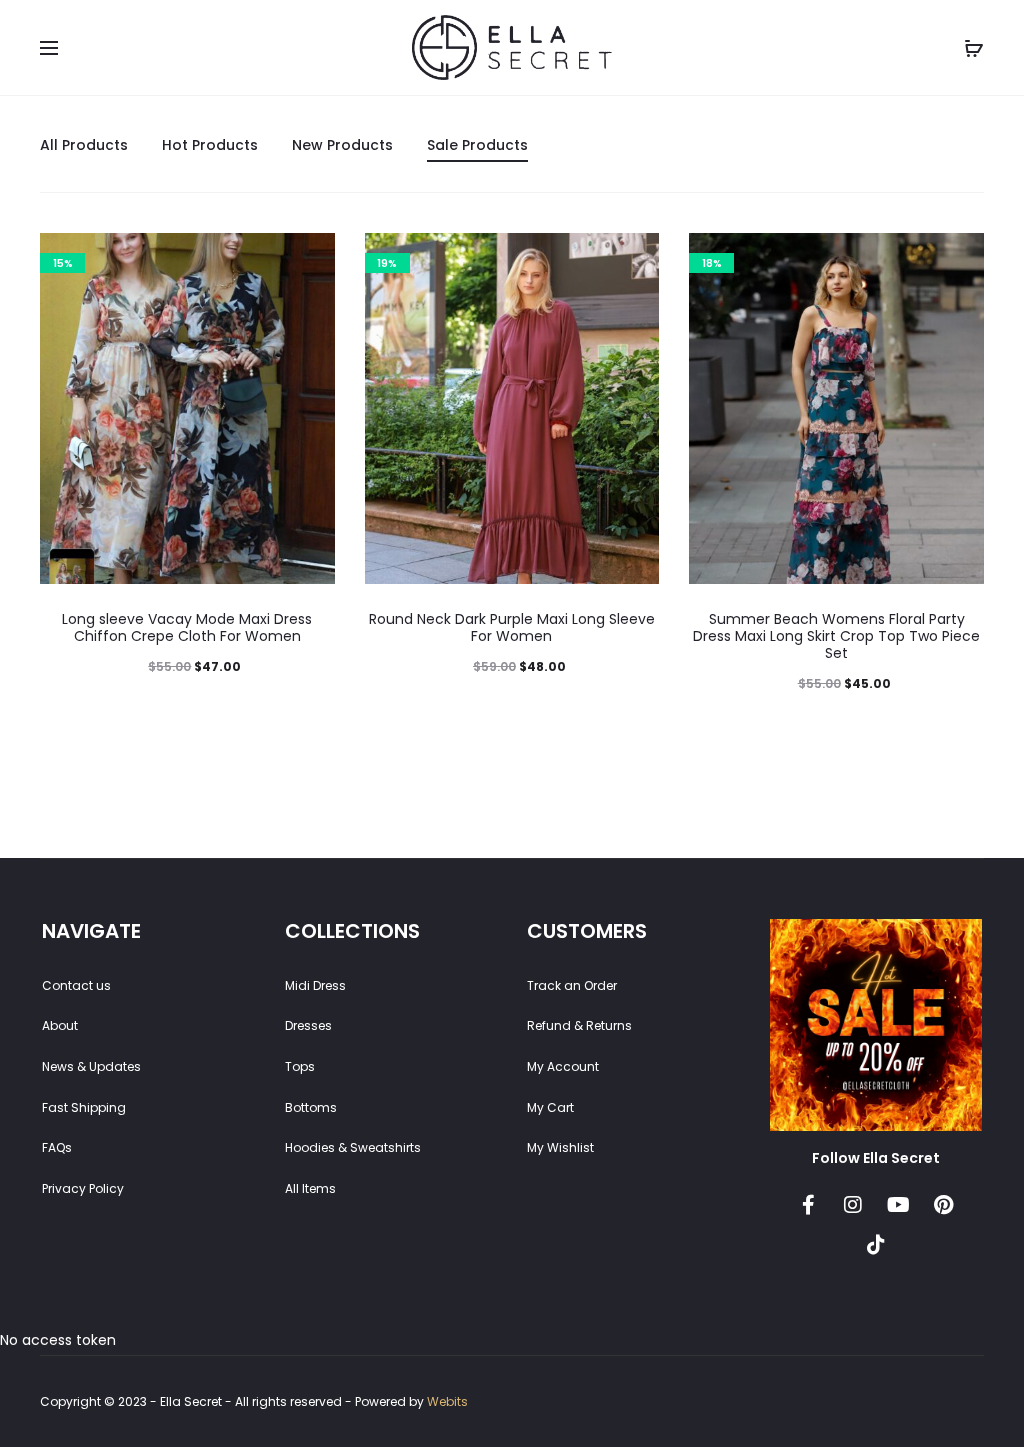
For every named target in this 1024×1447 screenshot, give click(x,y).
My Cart (550, 1107)
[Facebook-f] (808, 1205)
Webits (447, 1401)
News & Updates (91, 1066)
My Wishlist (560, 1147)
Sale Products (477, 145)
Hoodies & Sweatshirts (353, 1147)
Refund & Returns (579, 1025)
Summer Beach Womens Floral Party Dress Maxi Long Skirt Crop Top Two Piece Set (836, 636)
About (60, 1025)
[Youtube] (898, 1205)
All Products (84, 145)
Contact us (76, 985)
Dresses (308, 1025)
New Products (342, 145)
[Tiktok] (876, 1245)
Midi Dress (315, 985)
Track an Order (572, 985)
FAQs (57, 1147)
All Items (310, 1188)
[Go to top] (994, 1232)
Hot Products (210, 145)
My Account (563, 1066)
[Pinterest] (943, 1205)
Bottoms (311, 1107)
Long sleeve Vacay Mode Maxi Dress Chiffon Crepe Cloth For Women (187, 627)
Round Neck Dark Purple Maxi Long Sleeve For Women (512, 627)
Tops (300, 1066)
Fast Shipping (84, 1107)
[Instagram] (853, 1205)
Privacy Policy (83, 1188)
